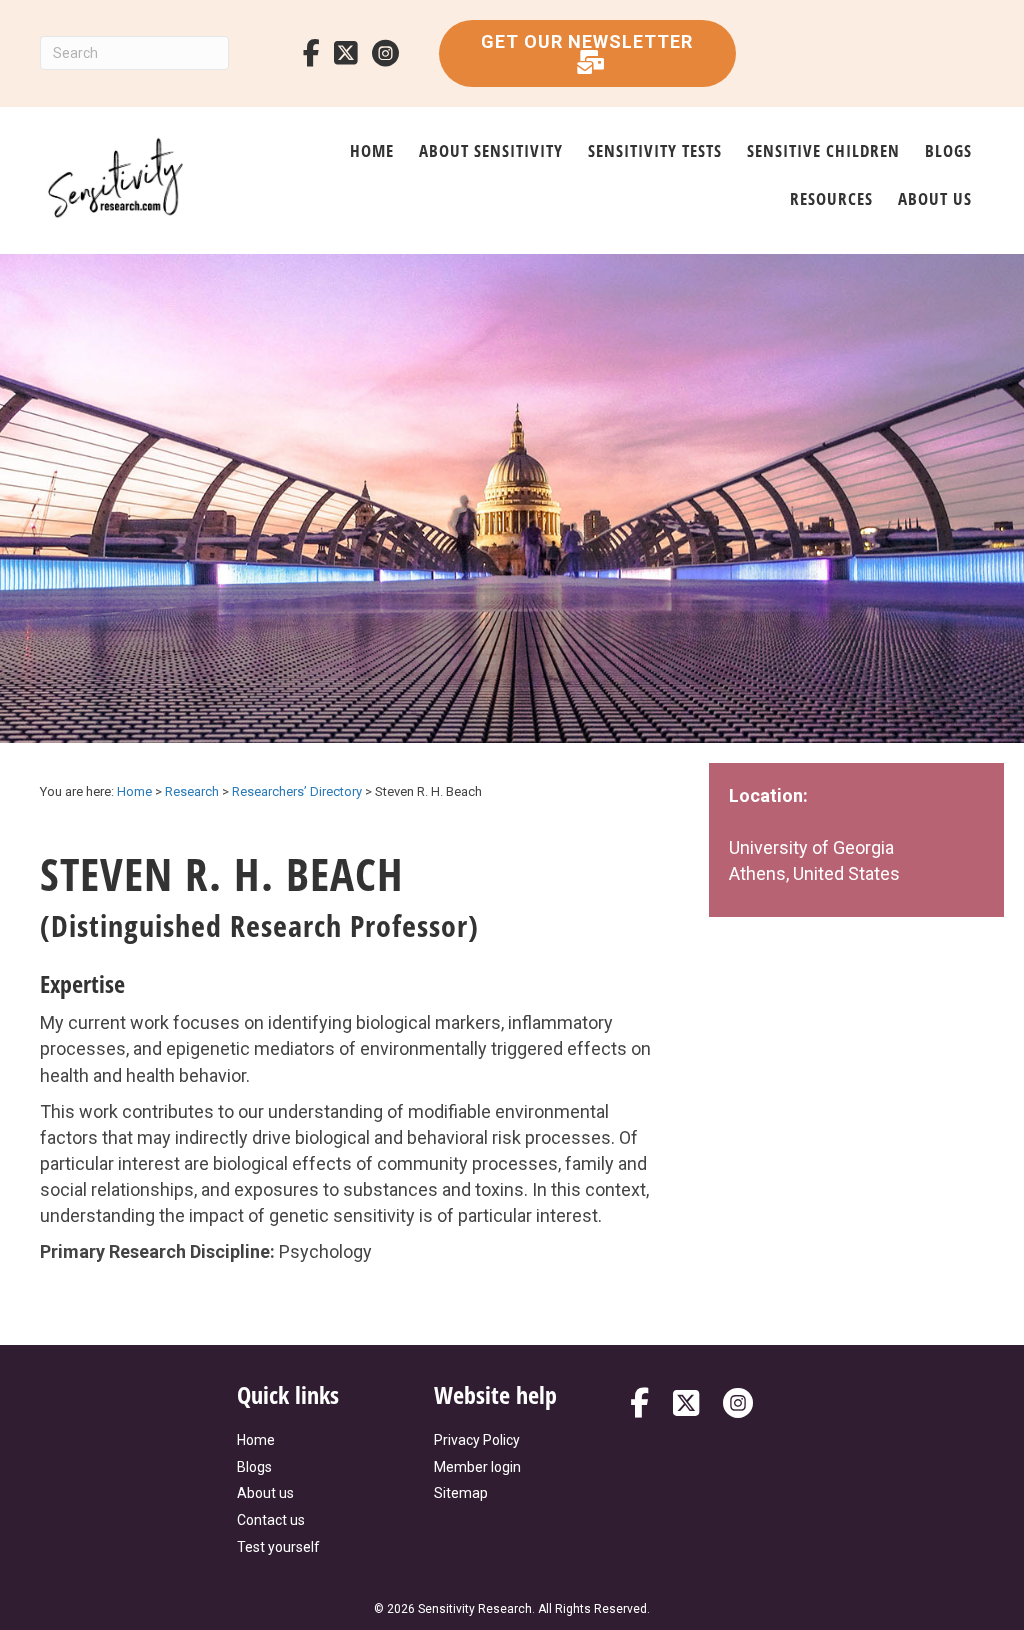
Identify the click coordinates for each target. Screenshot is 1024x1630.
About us (935, 198)
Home (372, 150)
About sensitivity (491, 150)
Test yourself (278, 1547)
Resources (831, 198)
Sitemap (461, 1493)
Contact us (271, 1520)
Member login (477, 1467)
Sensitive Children (823, 150)
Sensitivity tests (655, 150)
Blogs (948, 150)
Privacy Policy (477, 1440)
